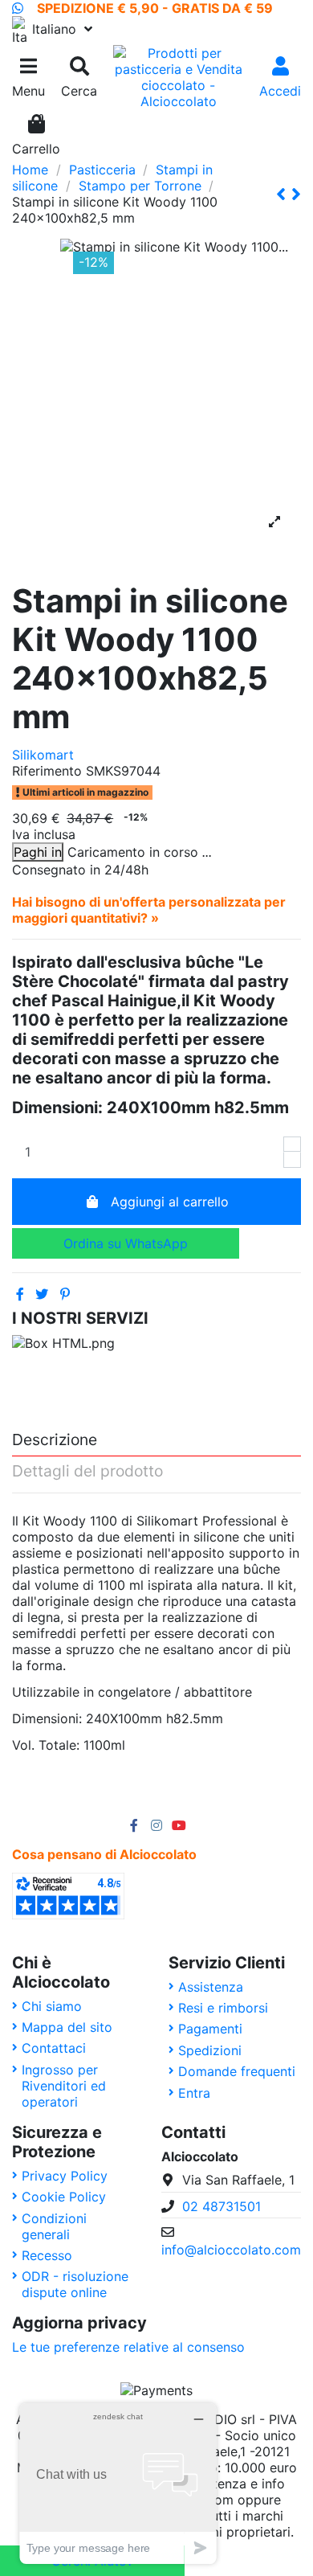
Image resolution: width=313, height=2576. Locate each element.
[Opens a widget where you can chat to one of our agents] (118, 2483)
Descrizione (55, 1440)
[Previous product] (284, 194)
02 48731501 (222, 2206)
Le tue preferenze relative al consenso (128, 2347)
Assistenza (211, 1987)
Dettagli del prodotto (87, 1472)
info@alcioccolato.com (231, 2250)
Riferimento (47, 771)
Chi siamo (52, 2006)
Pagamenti (210, 2029)
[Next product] (296, 194)
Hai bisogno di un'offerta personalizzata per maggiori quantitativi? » (149, 910)
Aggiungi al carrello (170, 1202)
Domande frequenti (237, 2071)
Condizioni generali (54, 2226)
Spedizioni (210, 2050)
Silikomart (43, 755)
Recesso (47, 2255)
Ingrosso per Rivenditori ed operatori (64, 2086)
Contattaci (54, 2048)
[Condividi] (20, 1294)
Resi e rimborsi (223, 2008)
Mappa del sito (67, 2027)
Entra (194, 2093)
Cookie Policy (64, 2197)
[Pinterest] (65, 1294)
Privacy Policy (65, 2176)
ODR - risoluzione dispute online (75, 2284)
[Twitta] (42, 1294)
